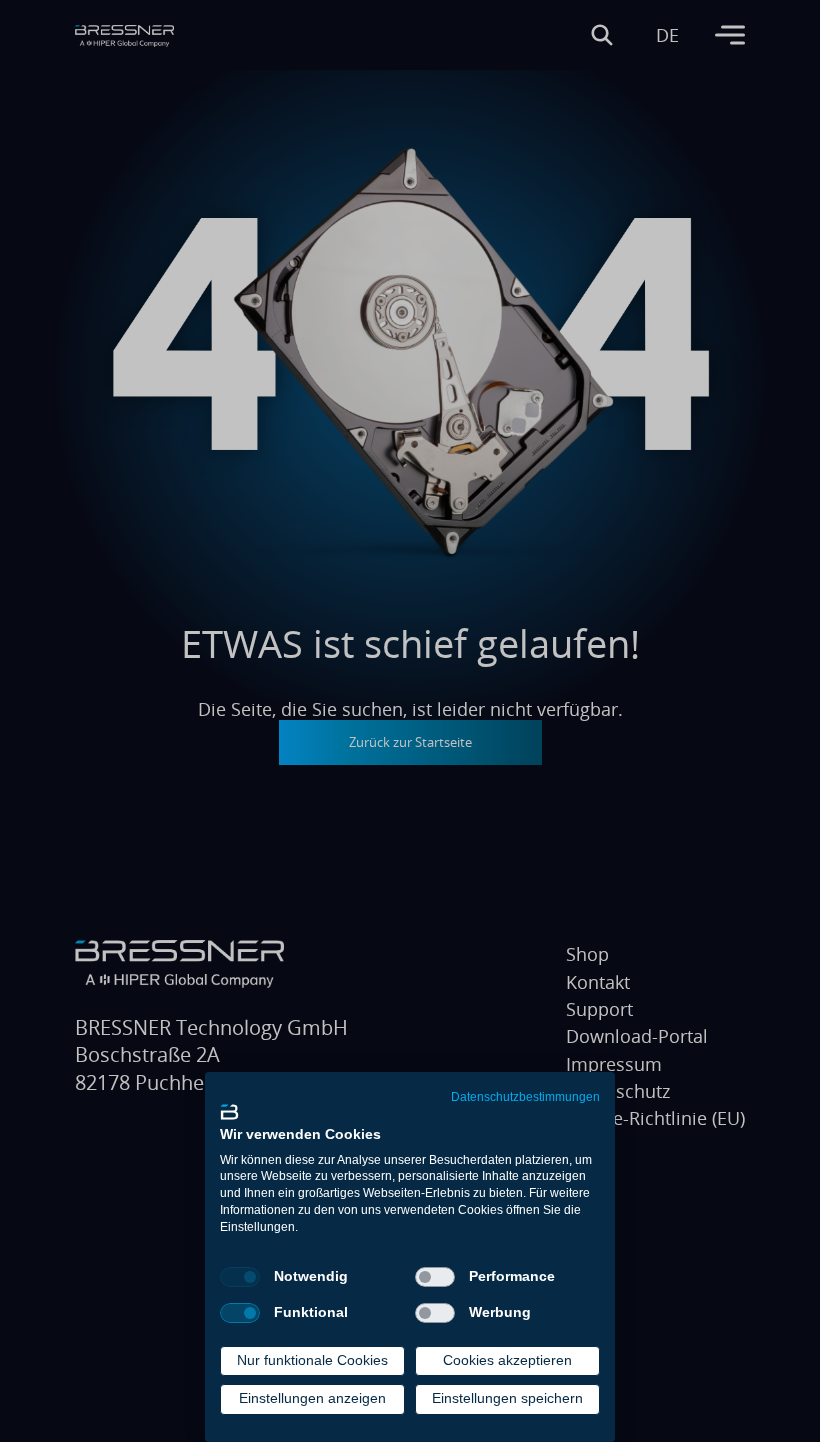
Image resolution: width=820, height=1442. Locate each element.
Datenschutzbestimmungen (525, 1097)
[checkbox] (240, 1277)
